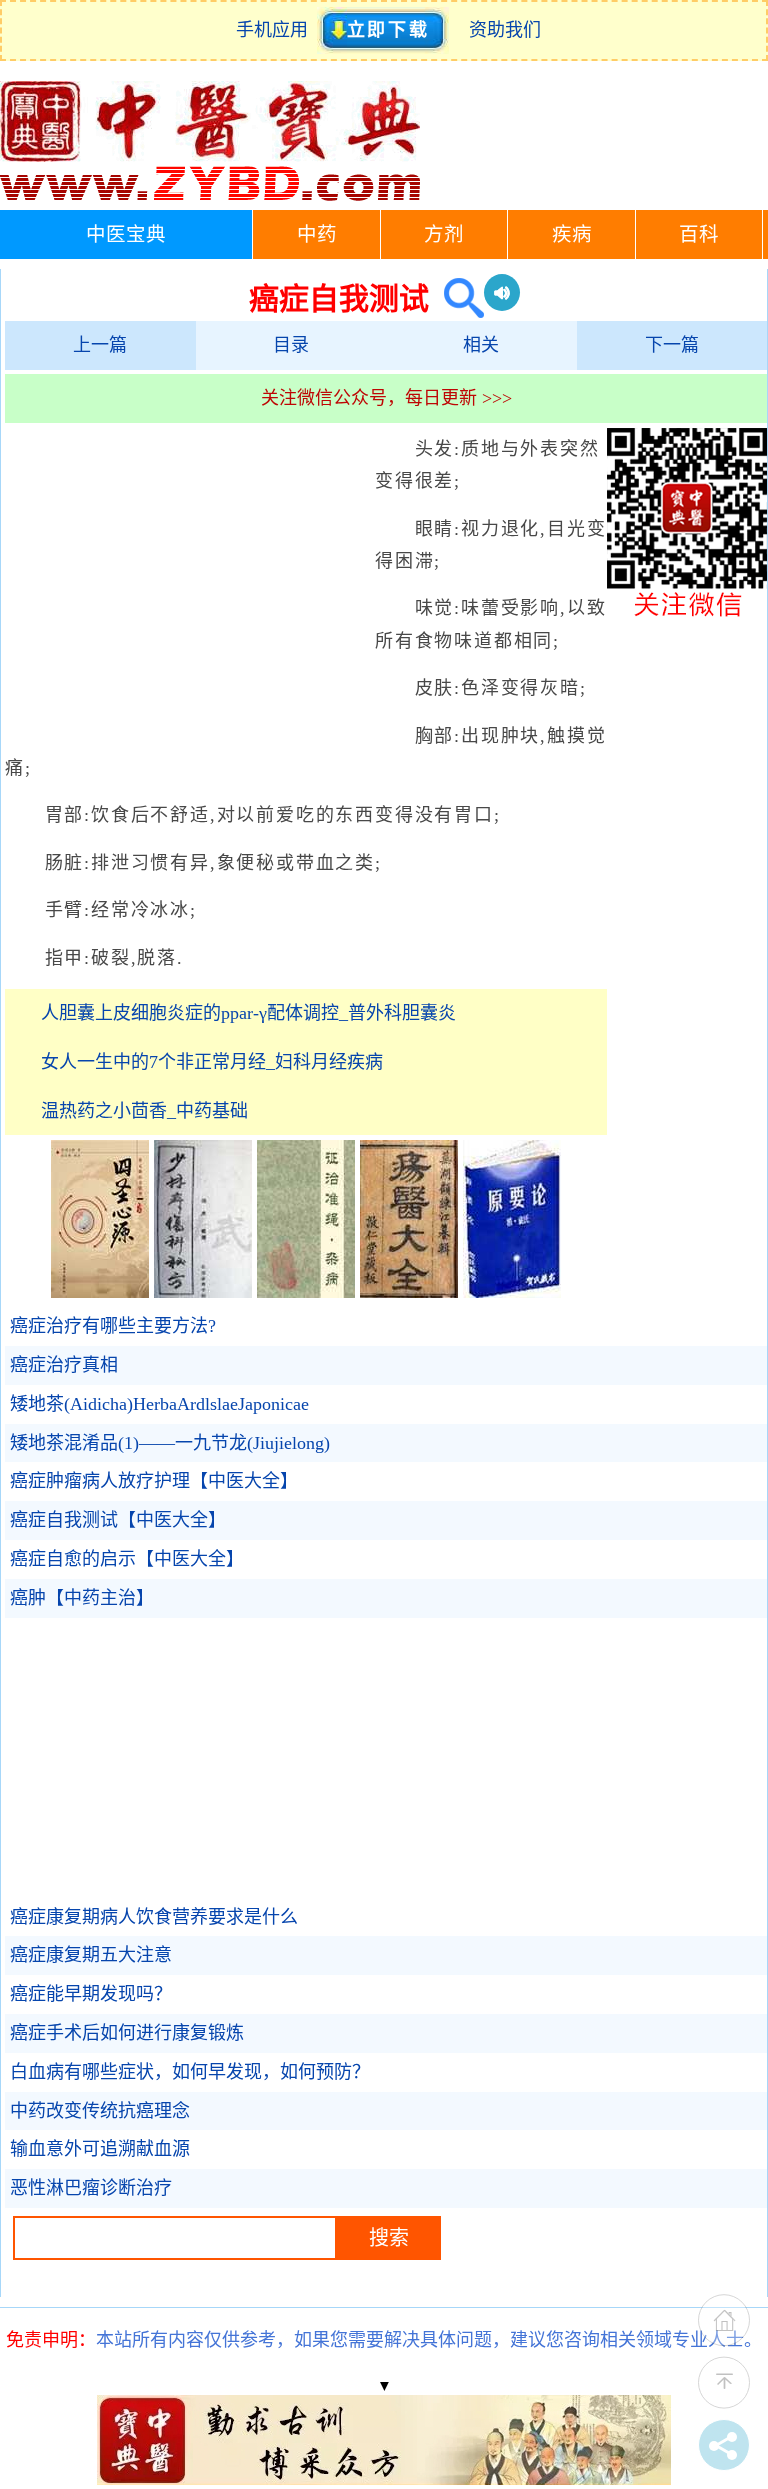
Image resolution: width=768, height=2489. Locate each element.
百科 (699, 234)
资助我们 (505, 30)
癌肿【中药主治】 (82, 1598)
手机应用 (276, 30)
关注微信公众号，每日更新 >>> (386, 398)
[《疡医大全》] (409, 1292)
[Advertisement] (185, 578)
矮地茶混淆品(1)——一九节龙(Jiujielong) (170, 1443)
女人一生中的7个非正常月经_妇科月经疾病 (212, 1062)
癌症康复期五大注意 (91, 1955)
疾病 (572, 234)
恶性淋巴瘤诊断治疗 (91, 2188)
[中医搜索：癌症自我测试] (456, 298)
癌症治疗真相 (64, 1365)
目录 (291, 345)
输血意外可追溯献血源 (100, 2149)
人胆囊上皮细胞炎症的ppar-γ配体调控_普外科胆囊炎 (248, 1013)
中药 (317, 234)
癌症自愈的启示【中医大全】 (127, 1559)
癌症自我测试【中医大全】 (118, 1520)
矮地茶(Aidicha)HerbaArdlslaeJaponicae (159, 1404)
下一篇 (672, 345)
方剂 (444, 234)
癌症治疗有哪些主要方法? (113, 1326)
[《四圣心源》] (100, 1292)
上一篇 (100, 345)
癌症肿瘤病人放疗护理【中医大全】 (154, 1481)
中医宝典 (126, 234)
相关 (481, 345)
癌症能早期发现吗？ (91, 1994)
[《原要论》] (512, 1292)
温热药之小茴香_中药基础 (144, 1111)
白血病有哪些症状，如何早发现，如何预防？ (190, 2072)
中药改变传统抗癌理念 (100, 2111)
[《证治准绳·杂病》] (306, 1292)
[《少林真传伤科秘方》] (203, 1292)
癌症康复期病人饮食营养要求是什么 (154, 1917)
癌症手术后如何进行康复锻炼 (127, 2033)
